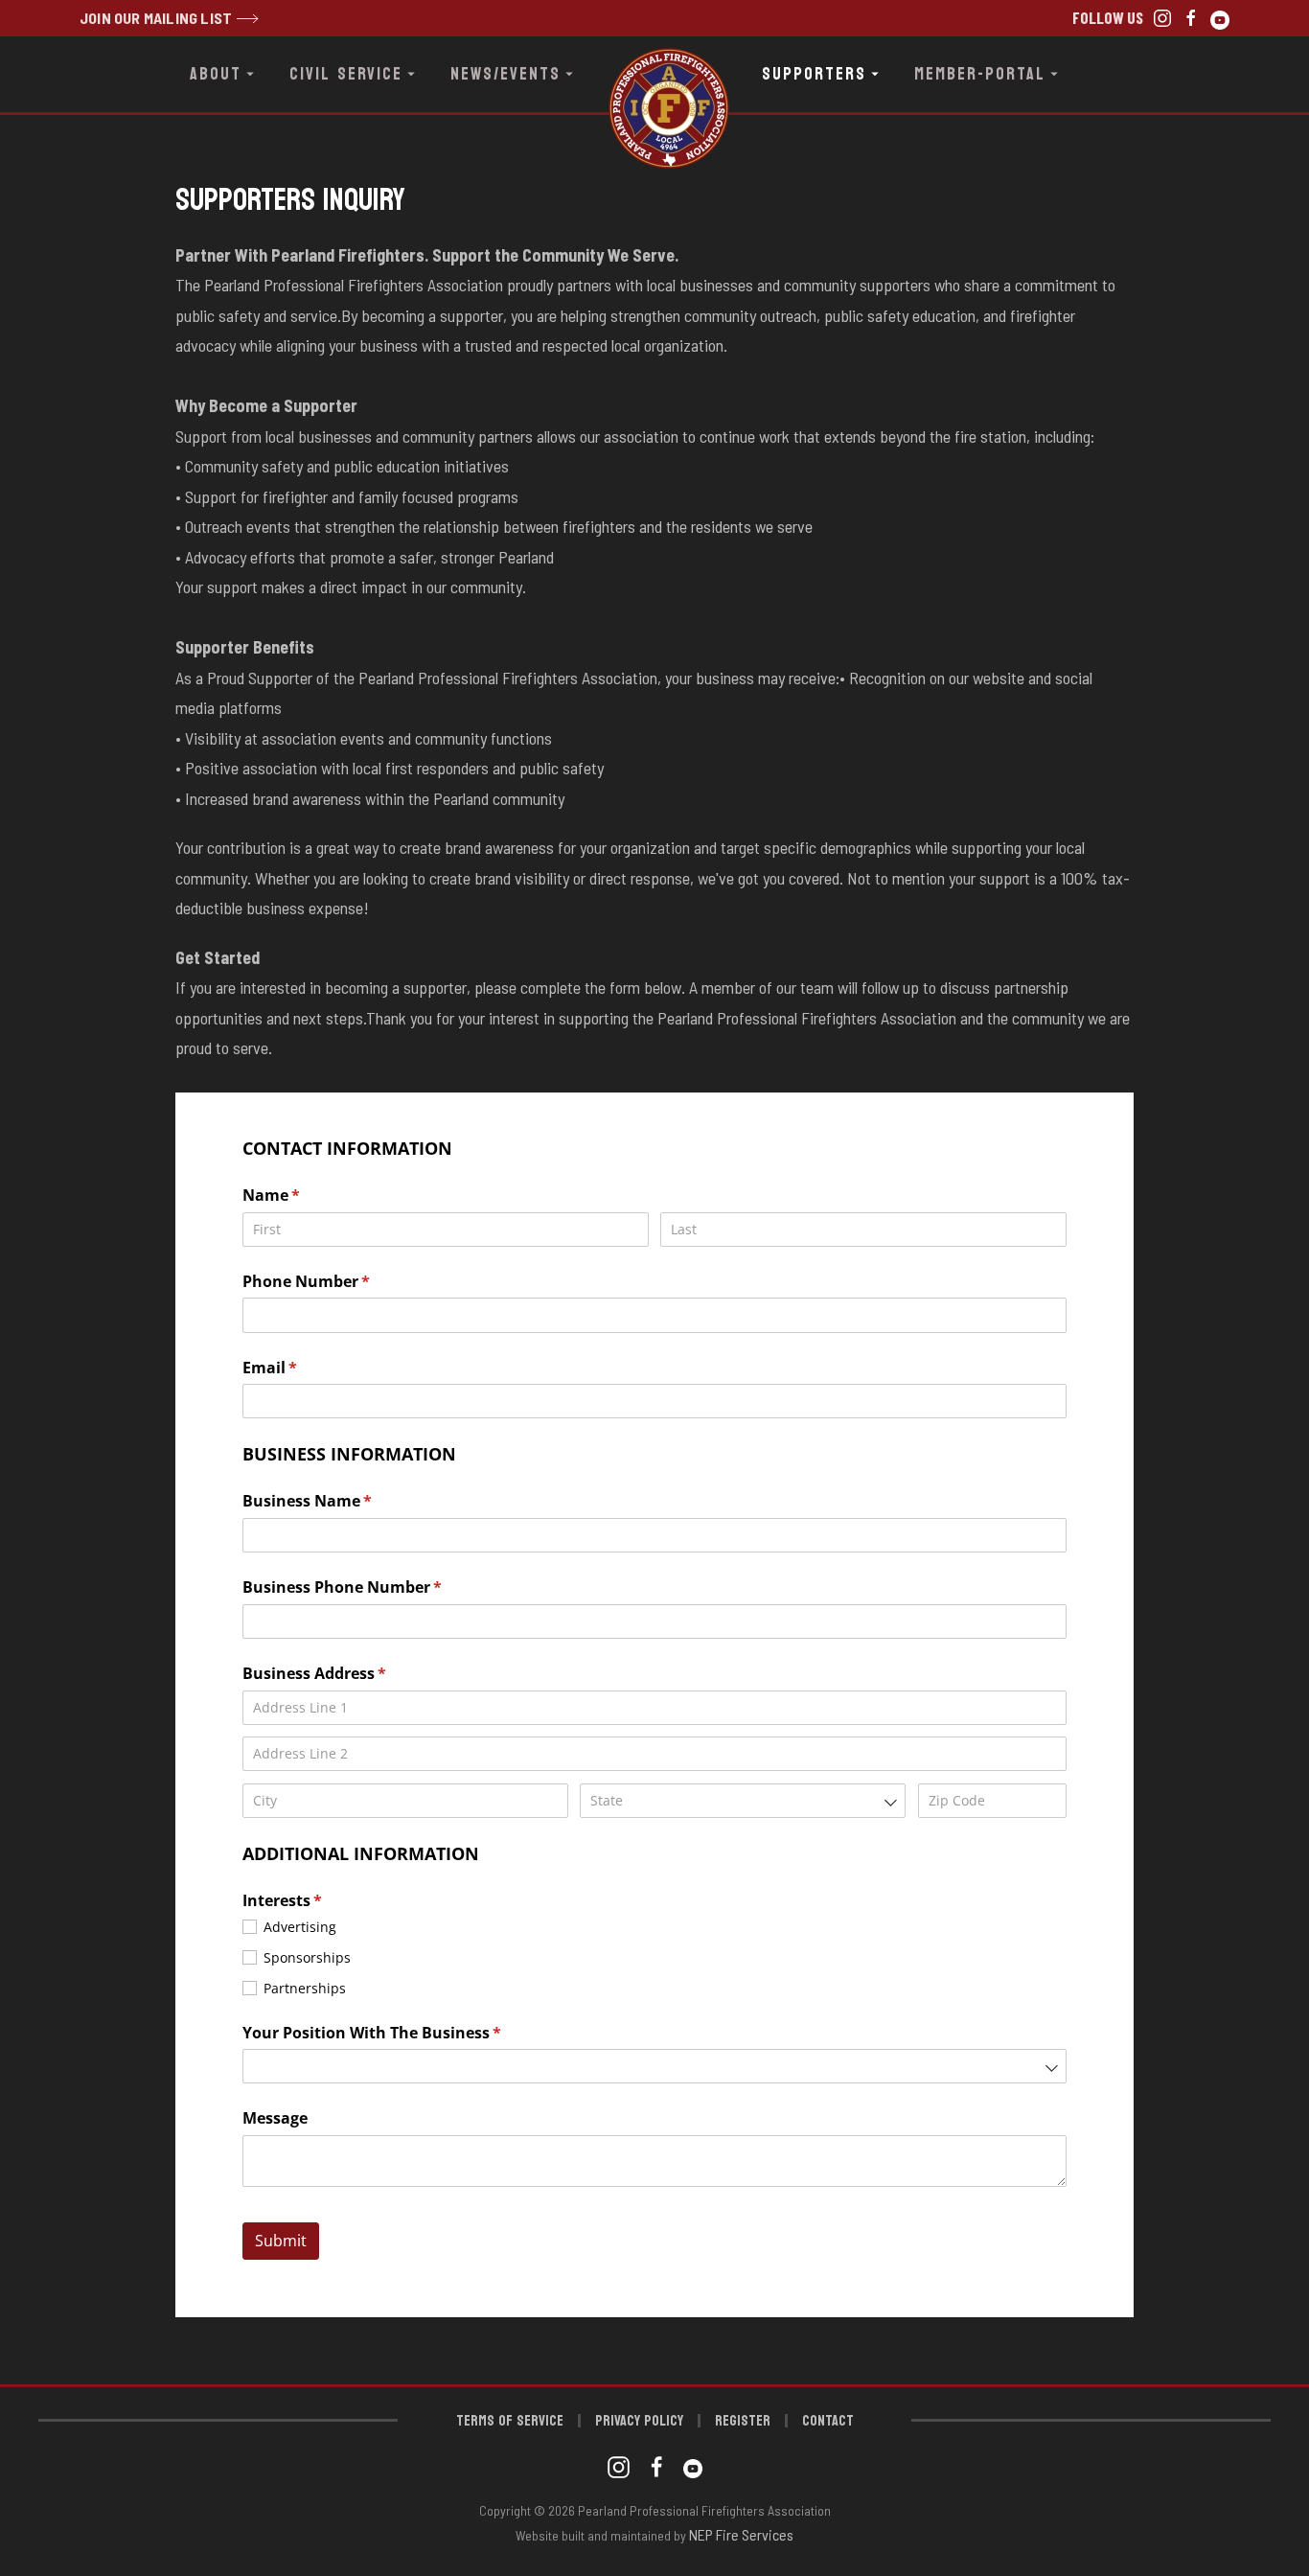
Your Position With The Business (403, 2033)
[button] (224, 74)
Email (301, 1368)
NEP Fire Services (741, 2534)
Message (275, 2118)
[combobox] (743, 1801)
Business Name (339, 1501)
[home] (654, 74)
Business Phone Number (374, 1587)
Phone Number (338, 1281)
